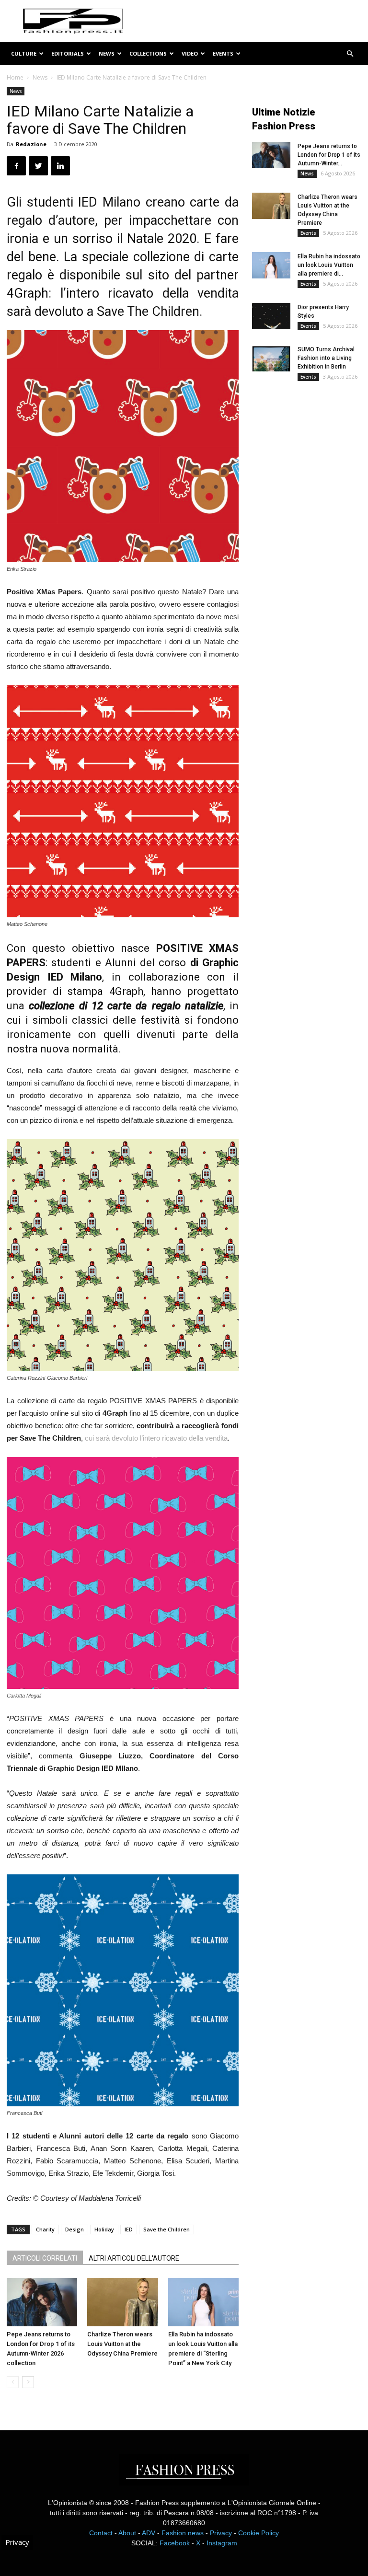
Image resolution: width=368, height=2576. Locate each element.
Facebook (175, 2543)
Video (190, 53)
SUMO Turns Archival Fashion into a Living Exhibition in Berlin (326, 358)
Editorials (68, 53)
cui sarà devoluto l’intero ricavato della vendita (156, 1438)
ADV (149, 2533)
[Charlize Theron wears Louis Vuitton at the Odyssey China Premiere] (122, 2302)
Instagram (222, 2543)
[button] (350, 54)
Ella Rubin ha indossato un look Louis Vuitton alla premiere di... (329, 265)
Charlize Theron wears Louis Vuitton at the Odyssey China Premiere (122, 2344)
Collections (148, 53)
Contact (101, 2533)
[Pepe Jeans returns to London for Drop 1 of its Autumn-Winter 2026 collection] (42, 2302)
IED (129, 2229)
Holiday (104, 2229)
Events (223, 53)
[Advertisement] (310, 454)
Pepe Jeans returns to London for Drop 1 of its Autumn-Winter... (329, 155)
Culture (24, 53)
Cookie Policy (259, 2533)
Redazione (31, 144)
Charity (45, 2229)
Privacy (221, 2533)
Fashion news (183, 2533)
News (107, 53)
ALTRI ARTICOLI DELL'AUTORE (134, 2258)
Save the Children (167, 2229)
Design (75, 2229)
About (127, 2533)
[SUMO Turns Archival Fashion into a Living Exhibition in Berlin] (271, 358)
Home (15, 77)
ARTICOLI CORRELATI (45, 2258)
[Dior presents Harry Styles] (271, 316)
